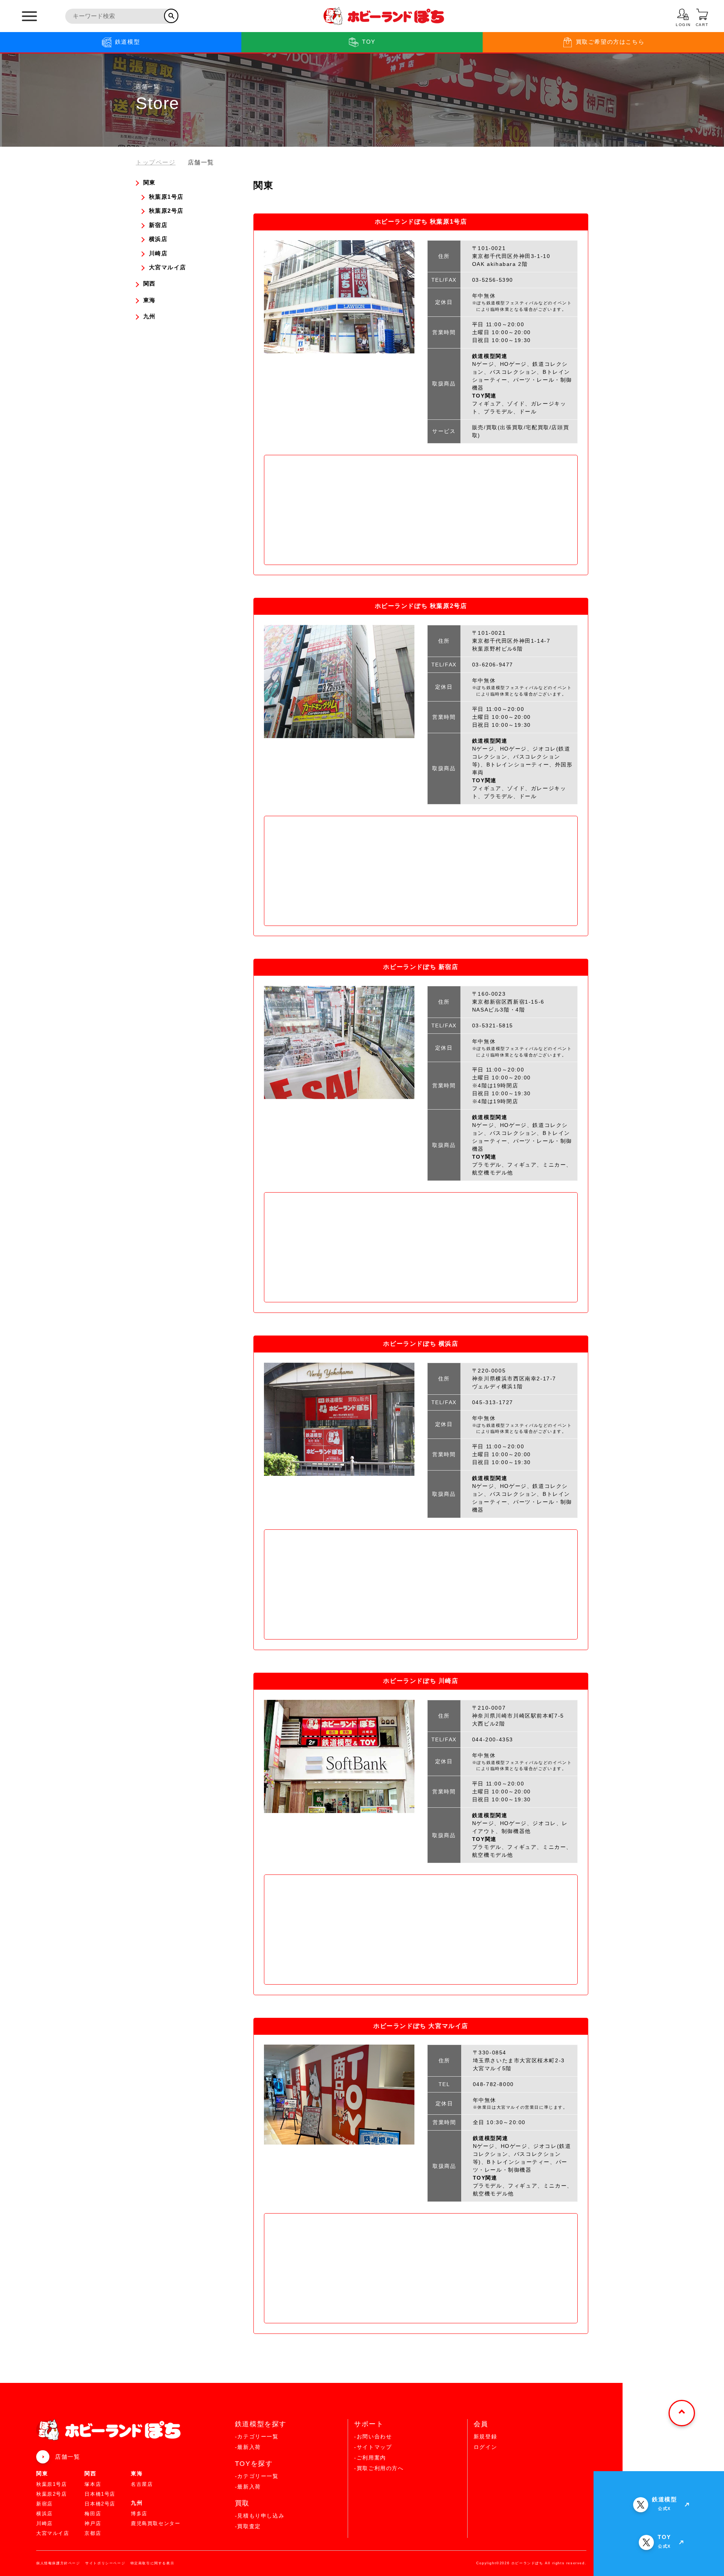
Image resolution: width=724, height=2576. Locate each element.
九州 (137, 2503)
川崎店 (44, 2523)
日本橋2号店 (100, 2504)
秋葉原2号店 (52, 2494)
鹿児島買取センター (156, 2523)
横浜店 (44, 2514)
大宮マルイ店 (53, 2533)
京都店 (93, 2533)
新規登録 (485, 2436)
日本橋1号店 (100, 2494)
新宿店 (44, 2504)
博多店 (139, 2514)
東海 (137, 2473)
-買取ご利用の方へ (379, 2468)
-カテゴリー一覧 (257, 2436)
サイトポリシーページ (105, 2563)
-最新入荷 (248, 2447)
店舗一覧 (67, 2457)
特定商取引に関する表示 (153, 2563)
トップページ (156, 162)
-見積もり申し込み (260, 2516)
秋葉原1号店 (52, 2484)
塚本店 (93, 2484)
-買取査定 (248, 2526)
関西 (90, 2473)
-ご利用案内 (370, 2458)
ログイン (485, 2447)
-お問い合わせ (373, 2436)
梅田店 (93, 2514)
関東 (42, 2473)
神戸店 (93, 2523)
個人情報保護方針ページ (58, 2563)
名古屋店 (142, 2484)
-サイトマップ (373, 2447)
